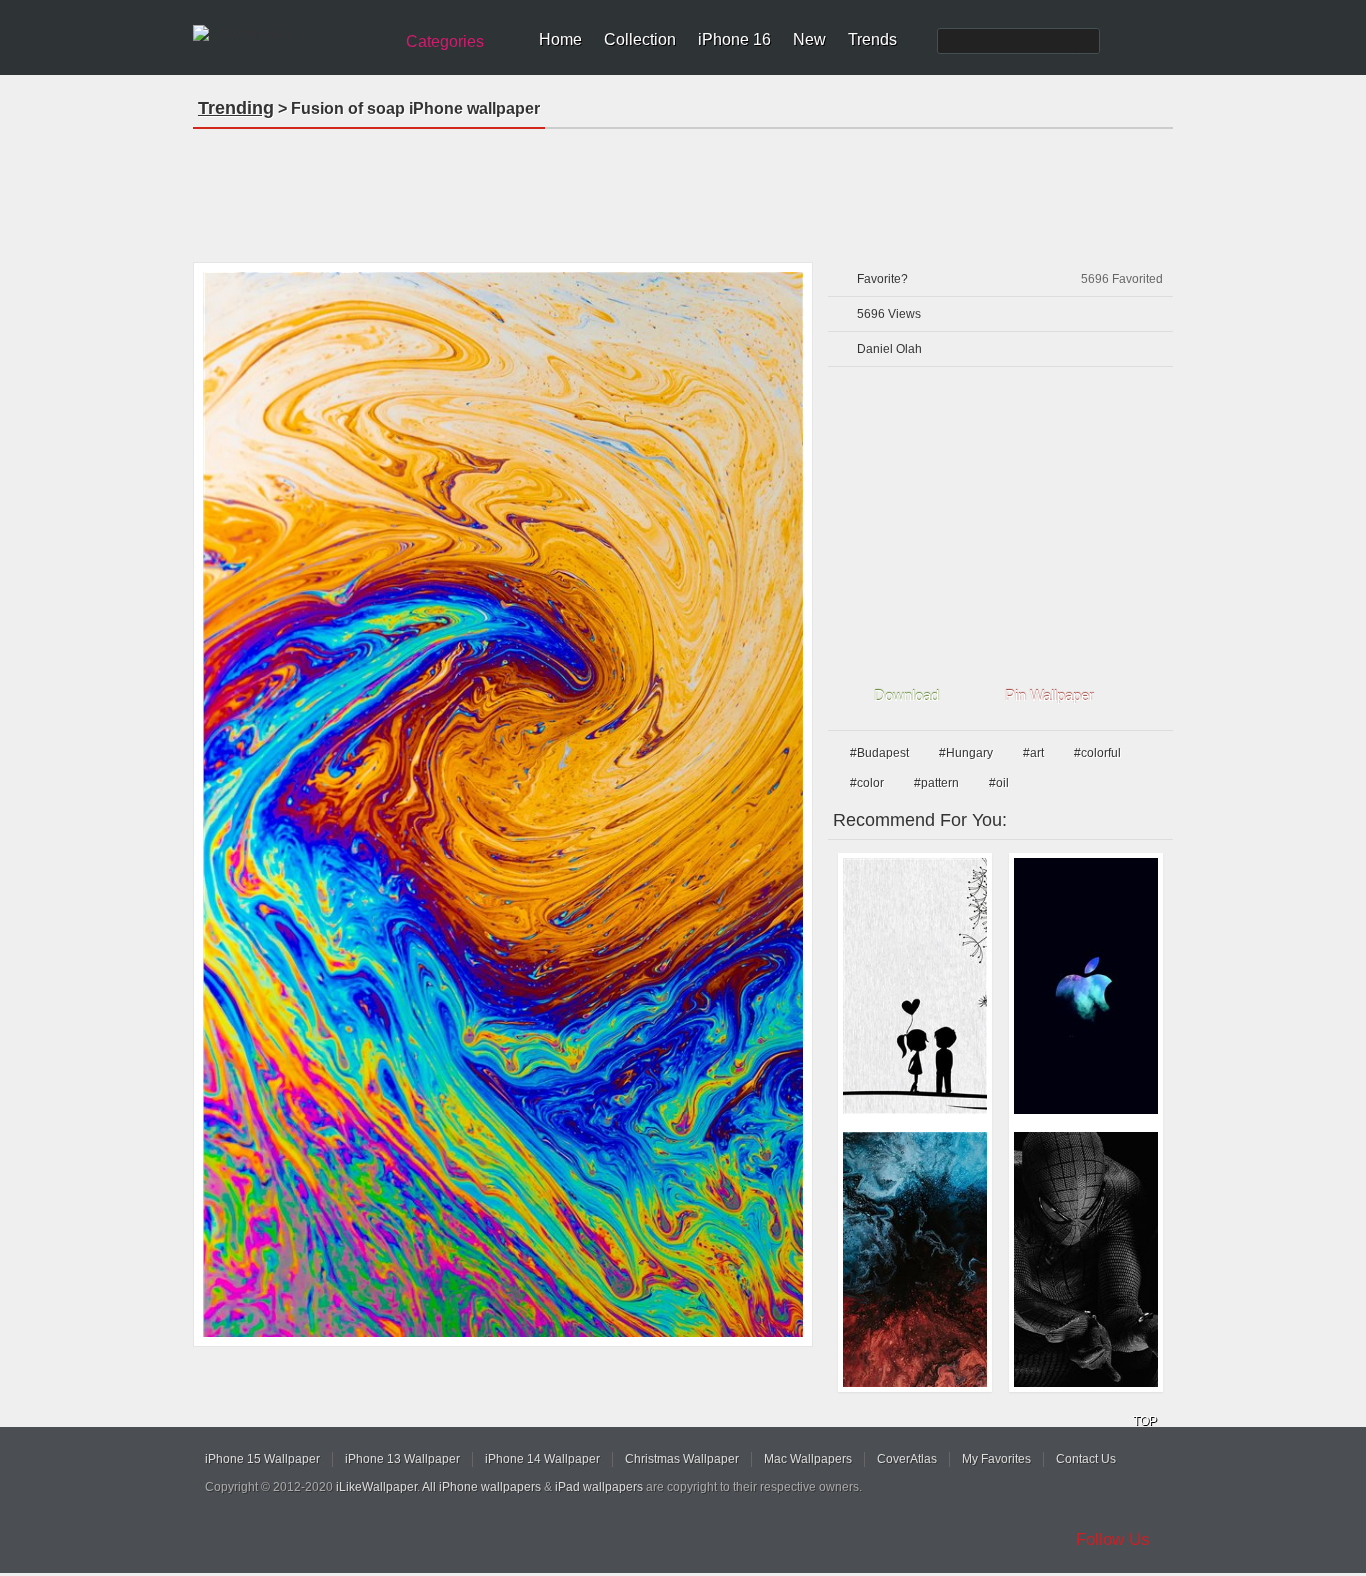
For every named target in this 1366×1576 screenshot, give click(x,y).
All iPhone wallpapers (481, 1487)
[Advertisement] (683, 189)
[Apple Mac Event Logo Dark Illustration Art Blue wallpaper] (1086, 986)
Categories (445, 41)
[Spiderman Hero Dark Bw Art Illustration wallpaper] (1086, 1260)
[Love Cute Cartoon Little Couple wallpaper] (915, 986)
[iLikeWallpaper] (290, 34)
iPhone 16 (734, 39)
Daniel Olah (889, 349)
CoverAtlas (907, 1459)
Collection (640, 39)
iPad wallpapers (599, 1487)
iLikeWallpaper (376, 1487)
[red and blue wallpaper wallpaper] (915, 1260)
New (809, 39)
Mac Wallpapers (808, 1459)
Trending (236, 108)
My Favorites (996, 1459)
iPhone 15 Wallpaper (262, 1459)
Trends (872, 39)
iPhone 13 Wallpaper (402, 1459)
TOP (1145, 1421)
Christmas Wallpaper (682, 1459)
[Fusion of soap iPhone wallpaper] (503, 804)
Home (560, 39)
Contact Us (1086, 1459)
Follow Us (1113, 1539)
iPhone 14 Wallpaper (542, 1459)
